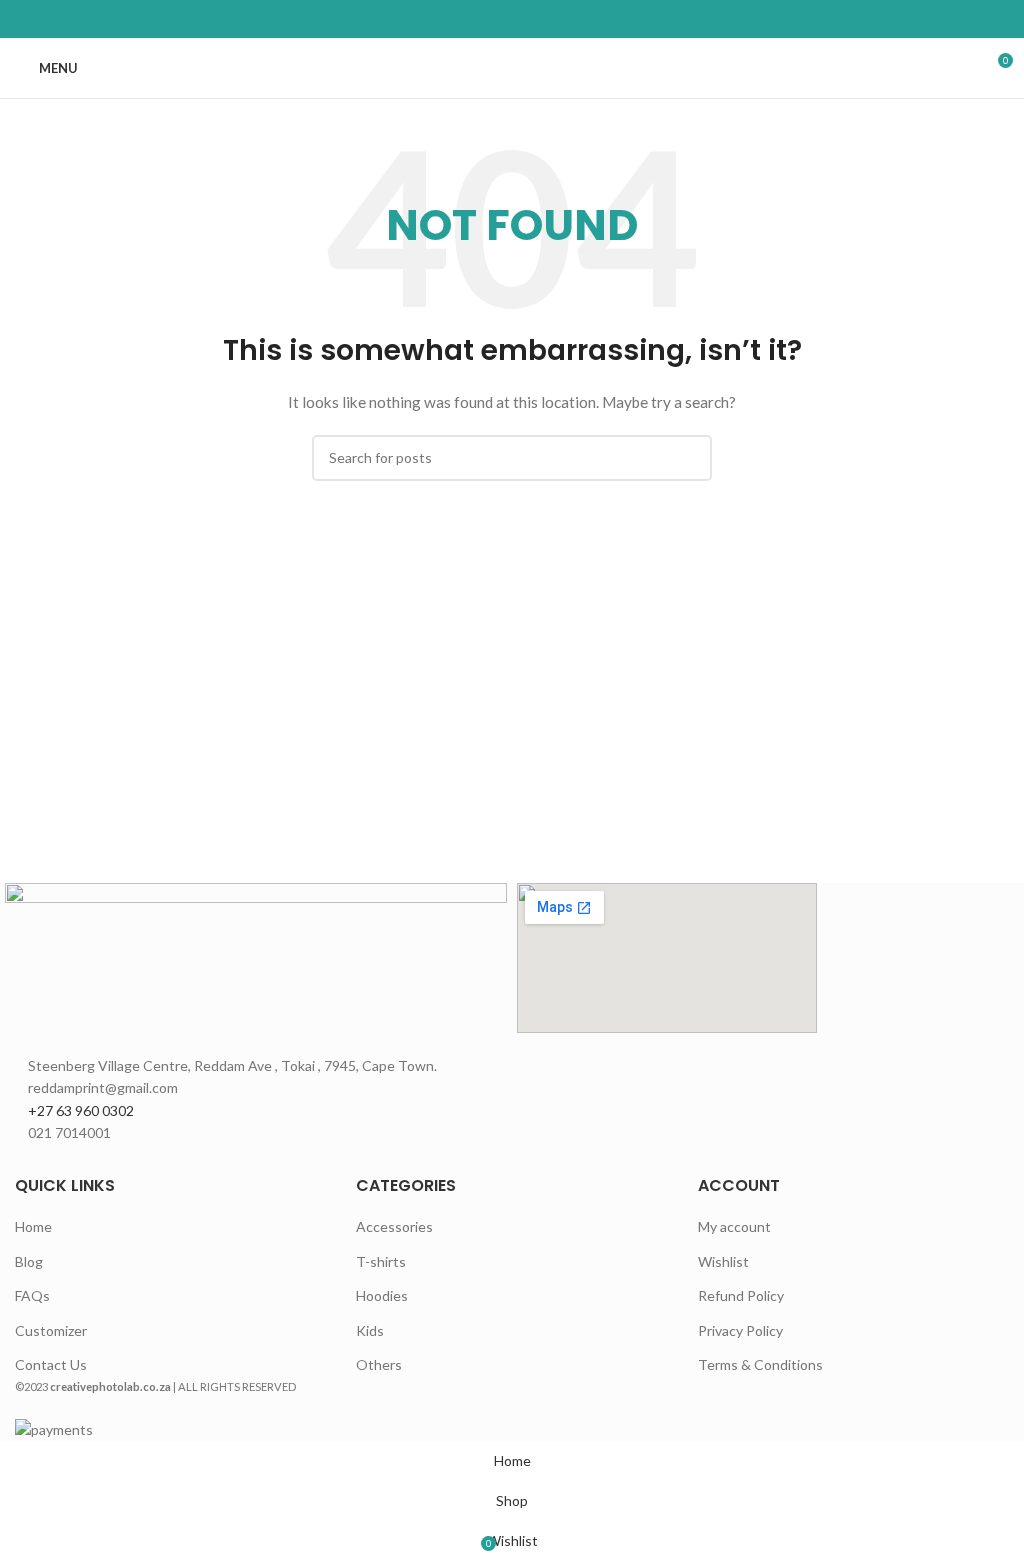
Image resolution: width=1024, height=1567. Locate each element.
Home (33, 1226)
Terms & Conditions (760, 1364)
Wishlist (723, 1261)
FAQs (32, 1295)
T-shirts (381, 1261)
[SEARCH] (689, 458)
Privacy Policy (740, 1330)
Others (379, 1364)
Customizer (51, 1330)
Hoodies (382, 1295)
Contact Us (51, 1364)
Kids (370, 1330)
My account (734, 1226)
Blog (29, 1261)
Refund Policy (741, 1295)
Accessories (394, 1226)
